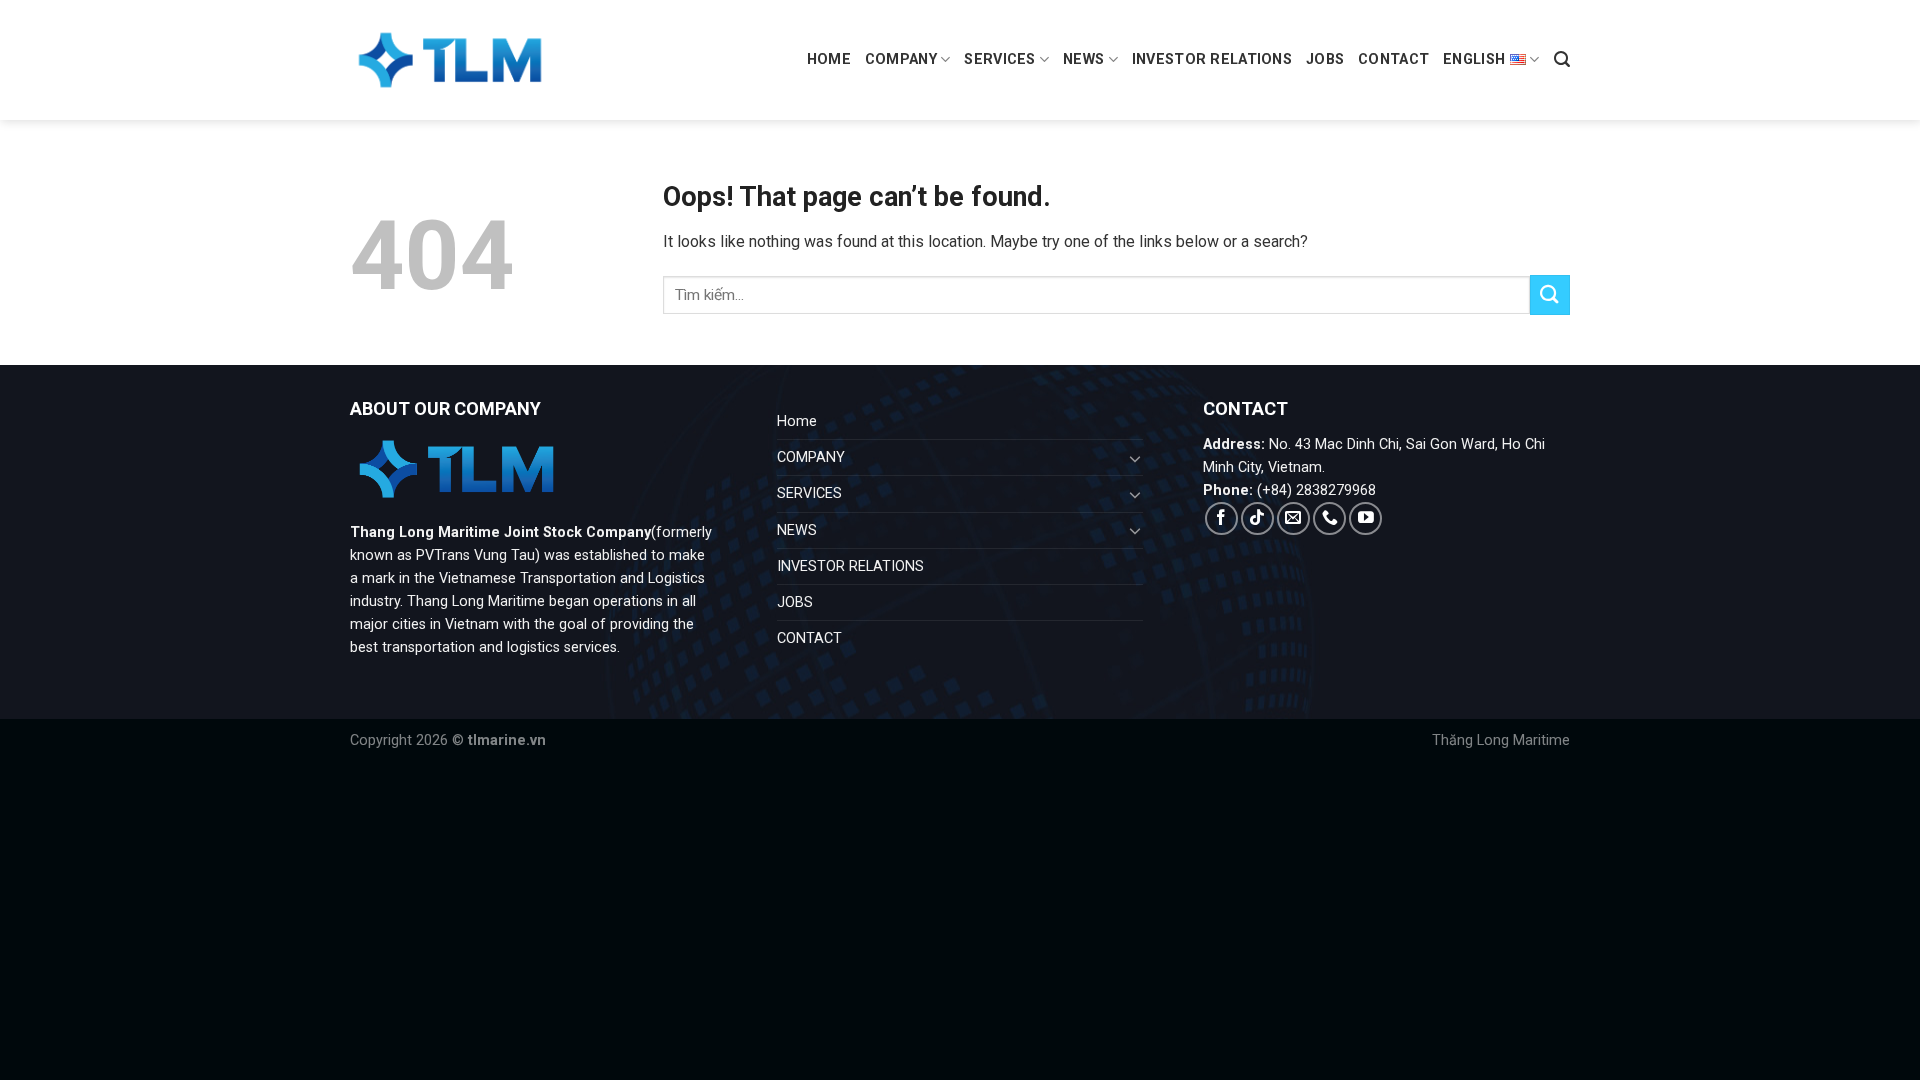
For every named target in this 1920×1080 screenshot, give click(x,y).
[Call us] (1329, 518)
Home (829, 59)
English (1474, 59)
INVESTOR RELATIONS (1212, 59)
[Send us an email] (1293, 518)
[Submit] (1550, 294)
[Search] (1562, 59)
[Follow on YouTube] (1365, 518)
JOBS (1325, 59)
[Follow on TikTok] (1257, 518)
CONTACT (1393, 59)
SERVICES (999, 59)
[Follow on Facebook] (1221, 518)
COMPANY (901, 59)
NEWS (1083, 59)
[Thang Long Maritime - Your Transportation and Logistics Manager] (450, 60)
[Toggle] (1136, 458)
